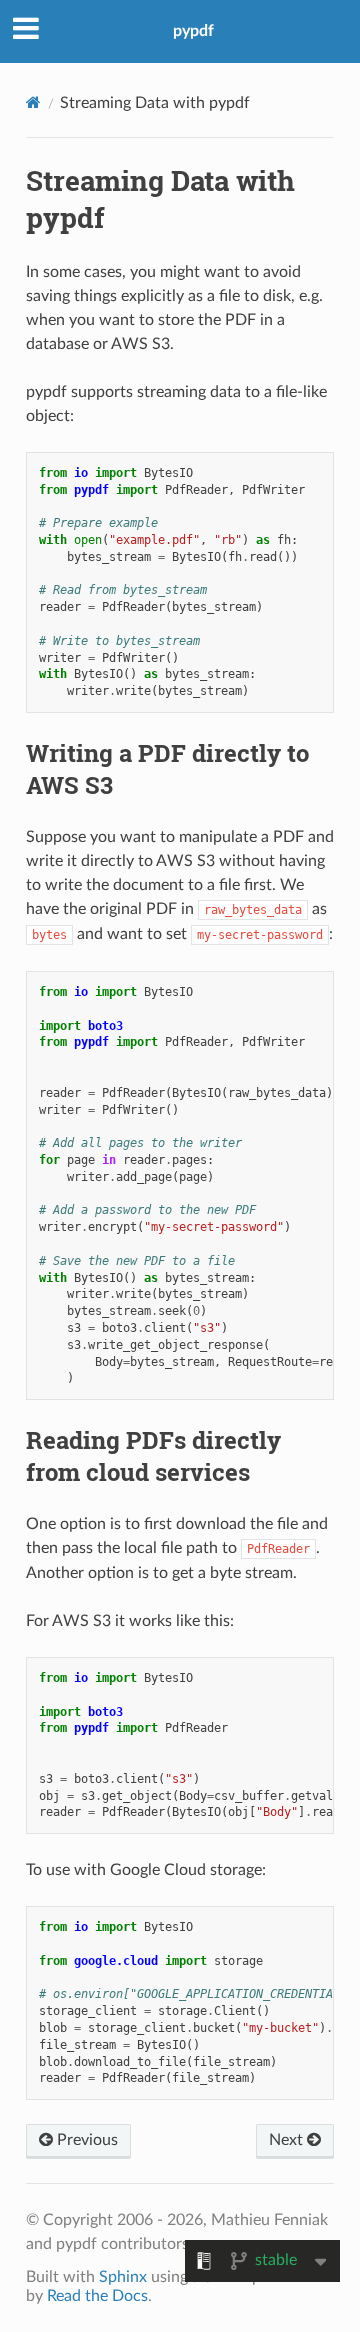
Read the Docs (97, 2296)
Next (288, 2140)
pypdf (193, 31)
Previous (85, 2140)
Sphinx (123, 2277)
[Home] (33, 102)
